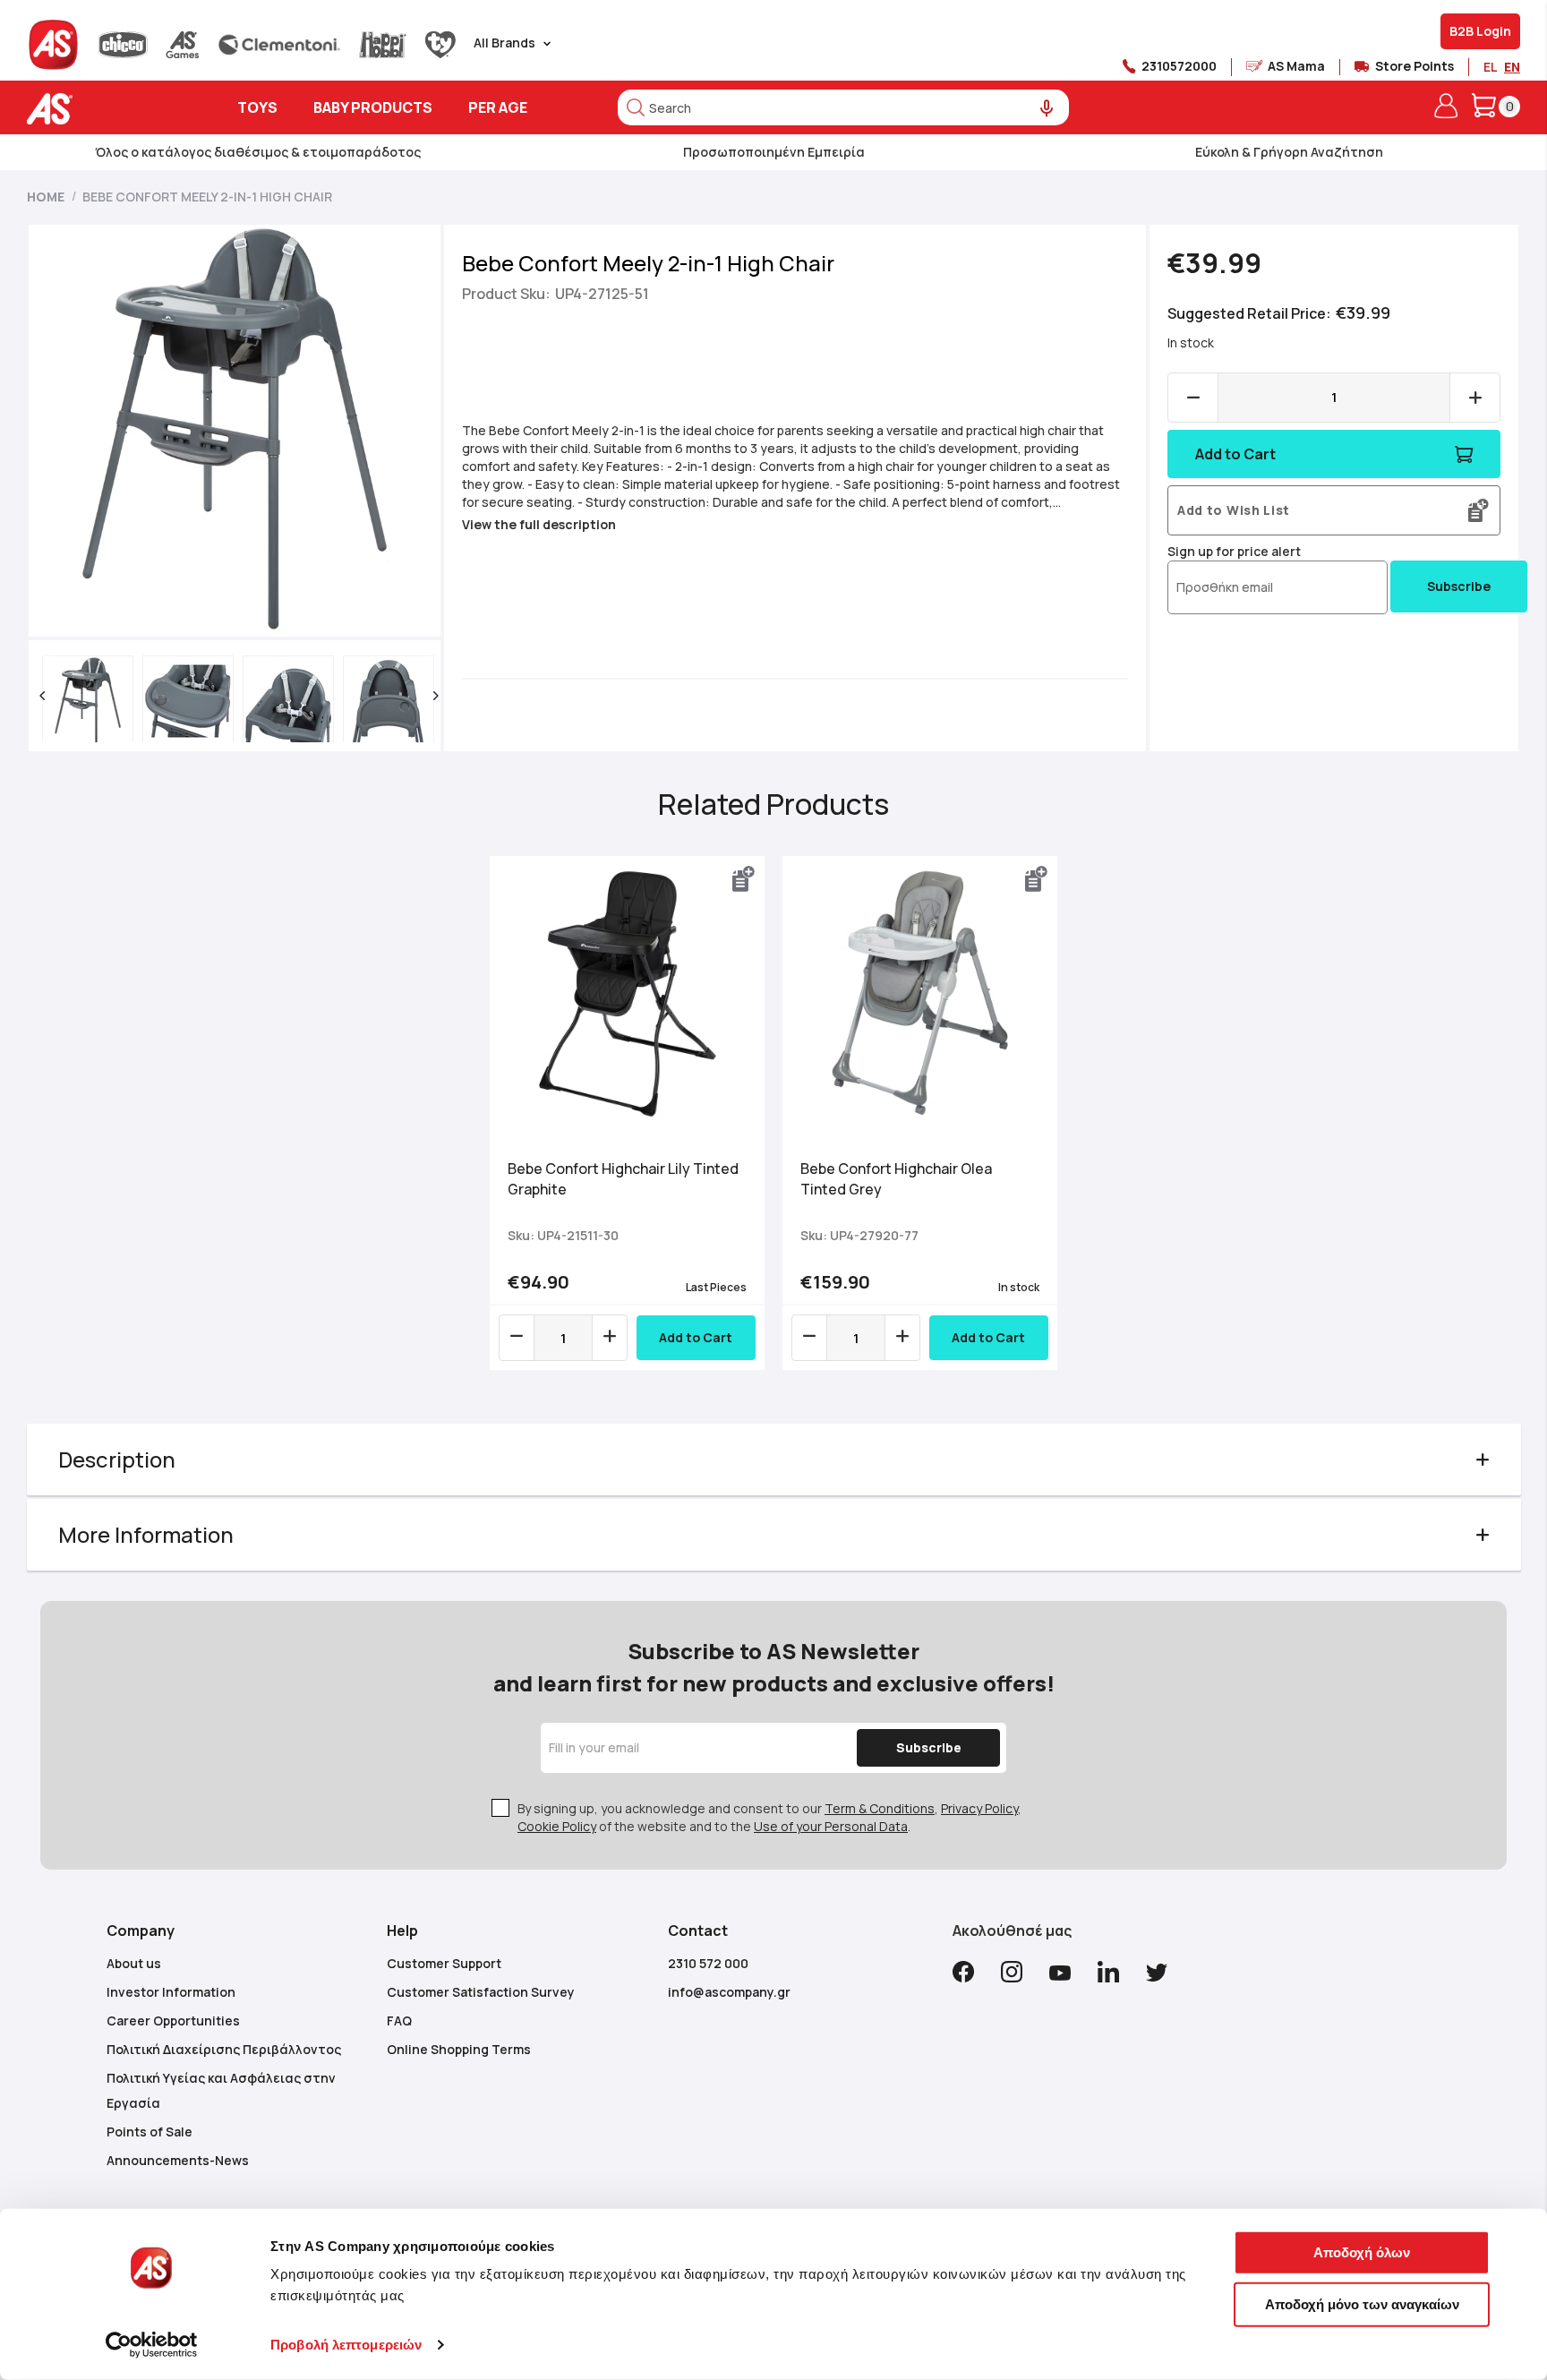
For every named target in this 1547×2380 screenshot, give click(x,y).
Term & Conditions (880, 1808)
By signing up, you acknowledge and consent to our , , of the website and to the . (769, 1817)
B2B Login (1480, 31)
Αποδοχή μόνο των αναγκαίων (1362, 2303)
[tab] (774, 1460)
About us (134, 1963)
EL (1490, 67)
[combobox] (843, 107)
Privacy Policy (979, 1808)
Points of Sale (150, 2132)
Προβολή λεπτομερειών (346, 2345)
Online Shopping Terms (459, 2049)
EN (1512, 67)
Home (46, 197)
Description (117, 1459)
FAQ (399, 2020)
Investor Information (171, 1992)
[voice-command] (1047, 109)
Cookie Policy (557, 1826)
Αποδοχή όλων (1362, 2252)
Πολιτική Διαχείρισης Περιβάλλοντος (224, 2049)
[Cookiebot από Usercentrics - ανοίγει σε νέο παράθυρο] (152, 2345)
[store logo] (105, 109)
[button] (42, 696)
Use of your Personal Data (831, 1826)
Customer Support (444, 1963)
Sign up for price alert (1234, 551)
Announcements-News (178, 2160)
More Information (146, 1534)
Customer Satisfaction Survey (481, 1992)
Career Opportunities (173, 2020)
